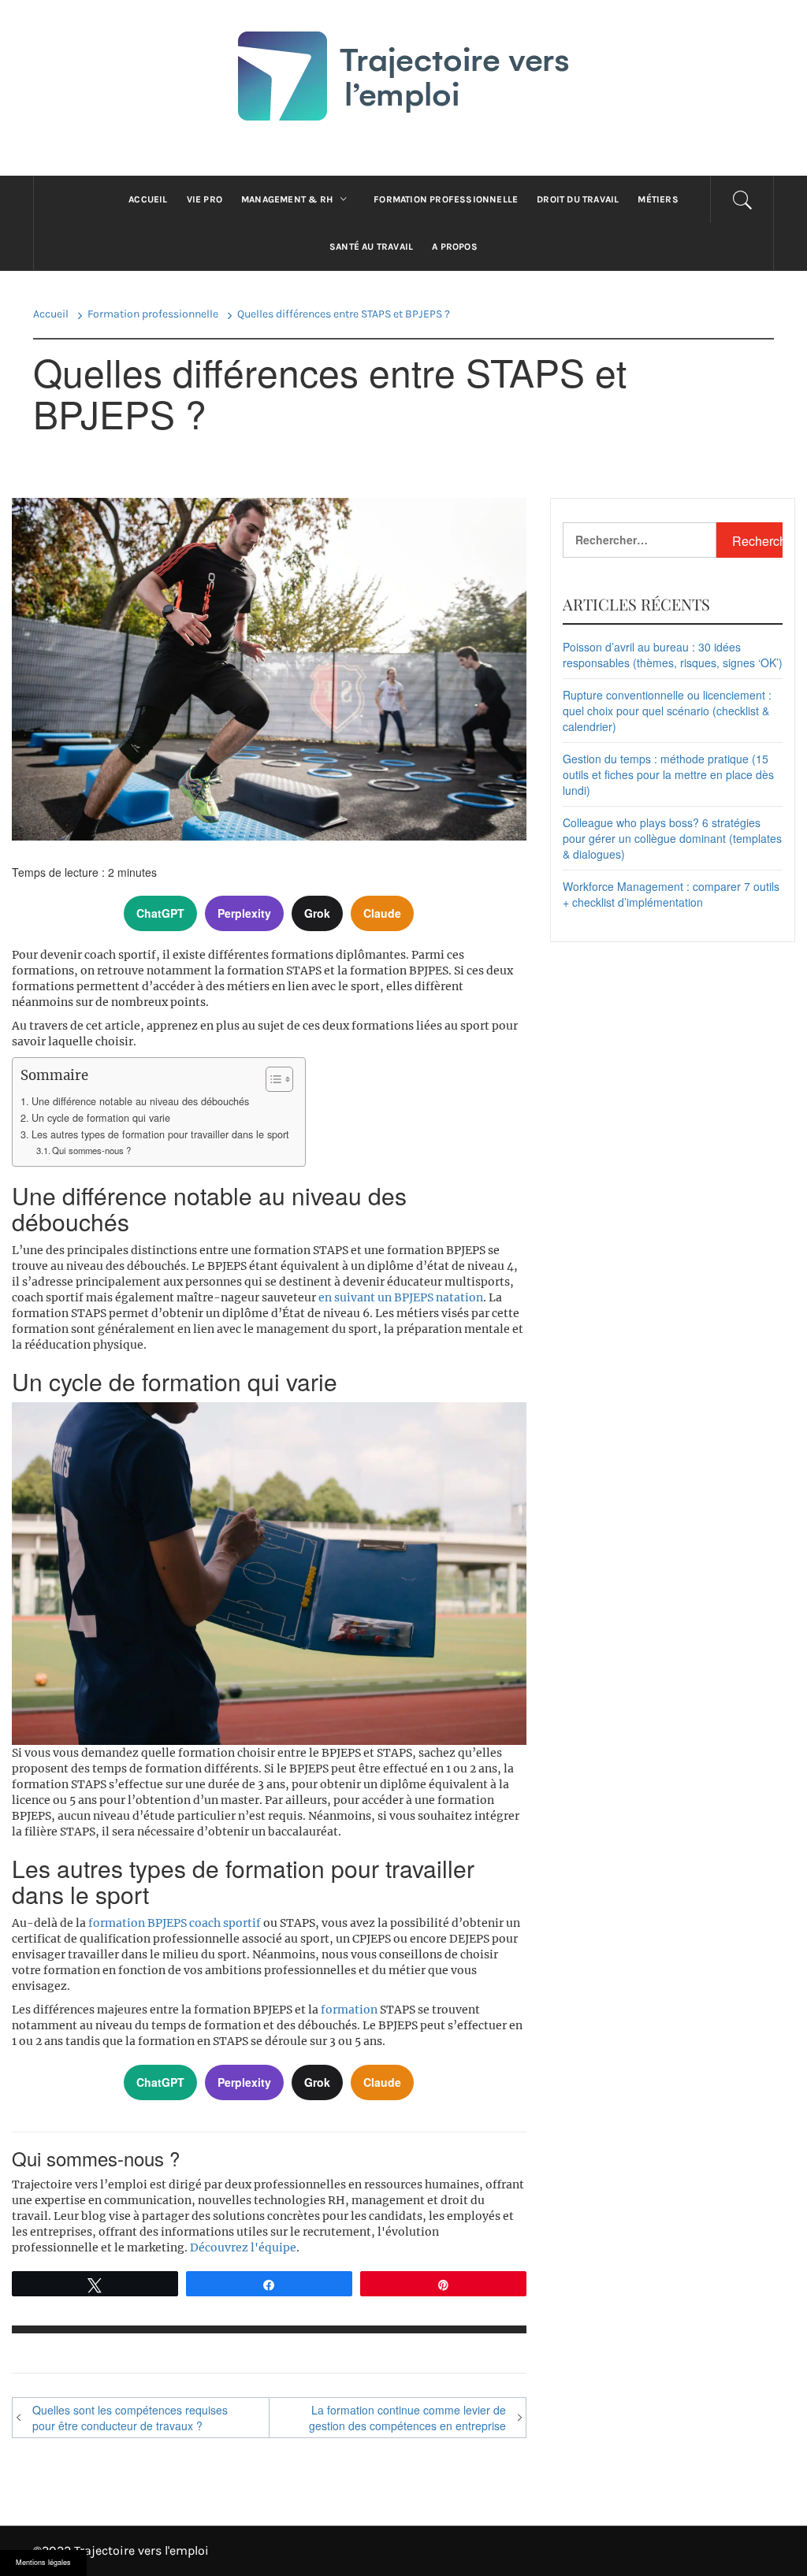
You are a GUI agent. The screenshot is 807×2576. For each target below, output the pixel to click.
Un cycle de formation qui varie (101, 1118)
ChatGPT (160, 913)
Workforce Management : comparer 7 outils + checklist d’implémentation (671, 894)
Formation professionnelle (446, 199)
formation (349, 2010)
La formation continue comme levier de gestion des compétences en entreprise (407, 2418)
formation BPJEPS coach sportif (175, 1923)
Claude (382, 913)
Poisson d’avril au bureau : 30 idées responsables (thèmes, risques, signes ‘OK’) (673, 655)
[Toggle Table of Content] (271, 1079)
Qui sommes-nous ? (91, 1150)
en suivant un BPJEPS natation (401, 1297)
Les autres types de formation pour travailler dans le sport (160, 1134)
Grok (317, 913)
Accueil (148, 199)
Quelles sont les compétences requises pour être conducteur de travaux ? (130, 2418)
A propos (455, 247)
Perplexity (244, 913)
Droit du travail (578, 199)
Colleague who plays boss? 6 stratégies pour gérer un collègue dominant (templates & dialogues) (672, 838)
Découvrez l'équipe (243, 2248)
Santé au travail (371, 247)
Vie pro (205, 199)
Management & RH (287, 199)
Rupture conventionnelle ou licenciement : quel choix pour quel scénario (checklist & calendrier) (667, 711)
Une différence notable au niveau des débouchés (140, 1101)
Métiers (658, 199)
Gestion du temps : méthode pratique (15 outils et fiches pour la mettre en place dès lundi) (668, 774)
